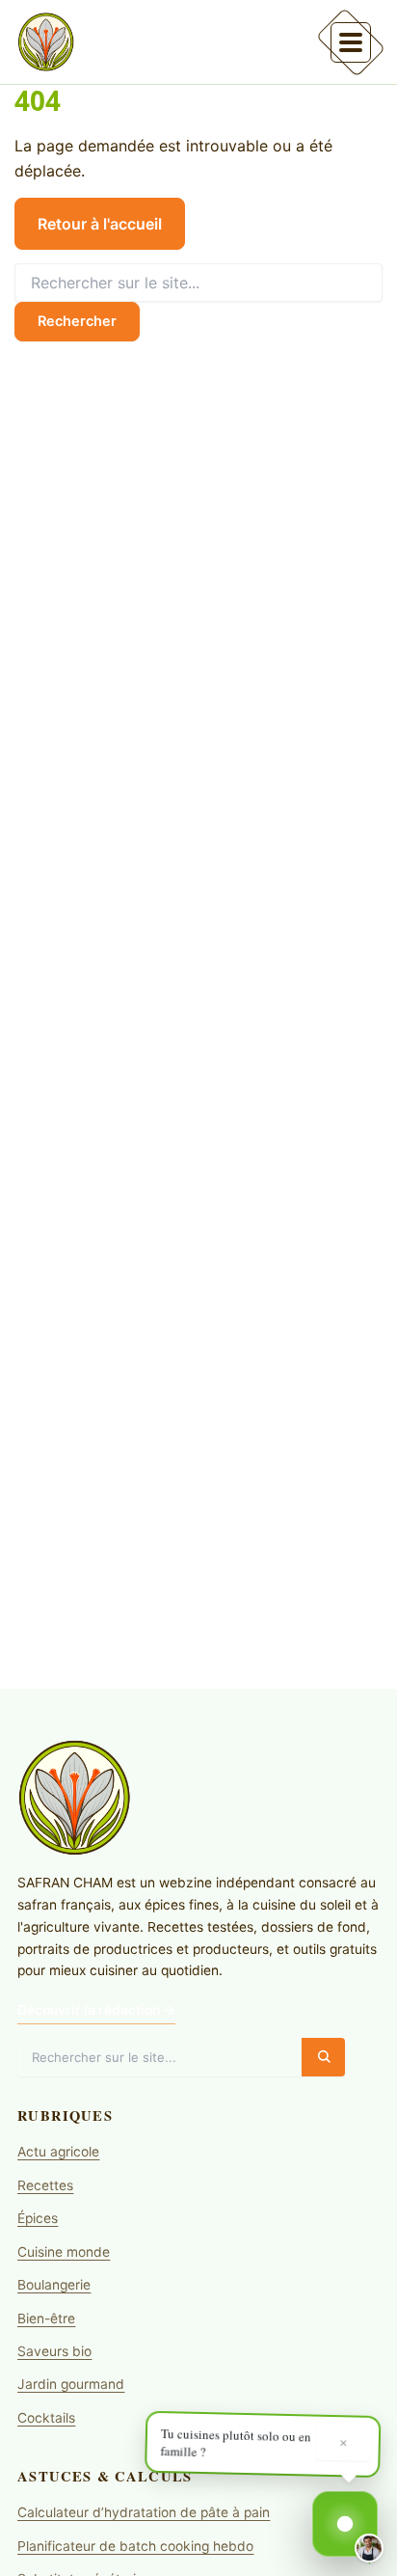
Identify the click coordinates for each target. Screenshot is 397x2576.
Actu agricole (58, 2152)
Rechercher (77, 321)
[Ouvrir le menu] (351, 41)
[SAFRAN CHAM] (46, 41)
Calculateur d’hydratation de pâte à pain (144, 2512)
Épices (38, 2218)
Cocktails (46, 2418)
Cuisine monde (64, 2252)
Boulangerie (54, 2285)
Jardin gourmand (71, 2384)
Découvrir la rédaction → (96, 2010)
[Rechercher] (323, 2057)
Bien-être (46, 2318)
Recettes (45, 2185)
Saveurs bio (54, 2351)
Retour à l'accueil (100, 224)
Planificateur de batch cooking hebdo (135, 2546)
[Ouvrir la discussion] (345, 2524)
